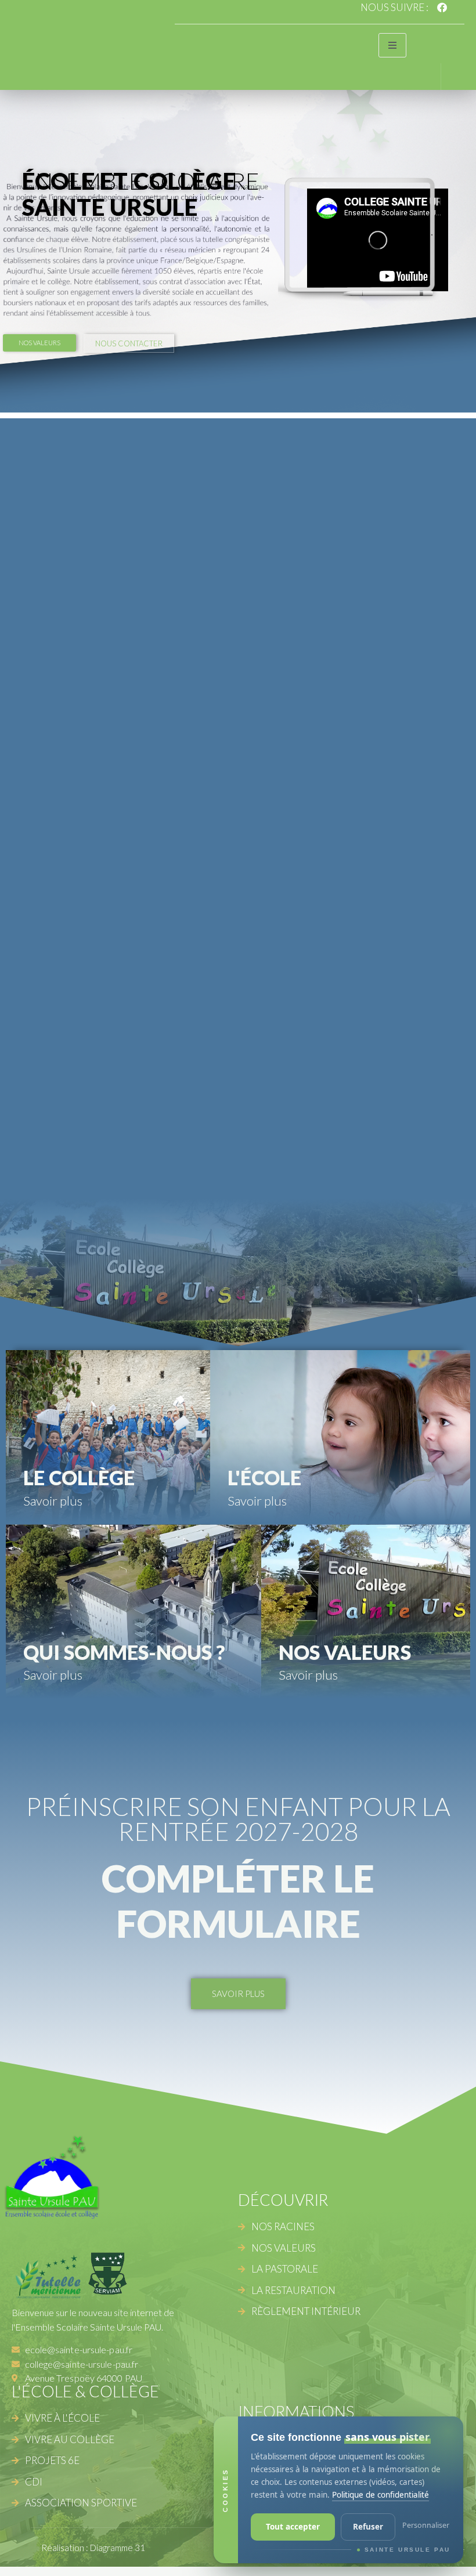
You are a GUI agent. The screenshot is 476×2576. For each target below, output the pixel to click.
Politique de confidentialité (381, 2495)
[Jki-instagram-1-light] (459, 7)
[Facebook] (442, 7)
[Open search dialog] (423, 75)
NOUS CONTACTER (129, 343)
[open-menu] (392, 45)
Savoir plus (53, 1501)
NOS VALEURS (39, 343)
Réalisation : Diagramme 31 (93, 2548)
